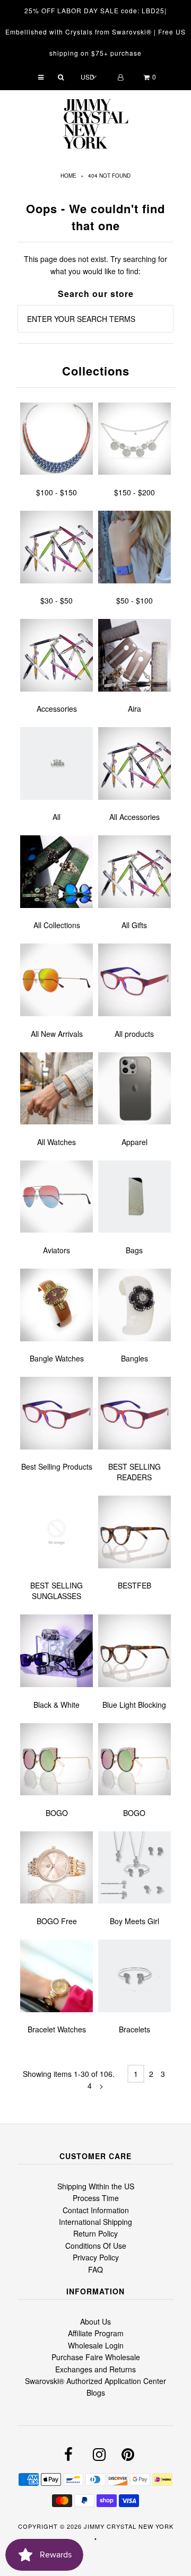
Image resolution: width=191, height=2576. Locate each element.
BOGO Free (57, 1921)
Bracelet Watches (57, 2029)
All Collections (57, 925)
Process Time (96, 2198)
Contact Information (96, 2210)
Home (68, 176)
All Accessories (134, 817)
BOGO (57, 1813)
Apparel (134, 1142)
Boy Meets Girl (134, 1921)
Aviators (57, 1250)
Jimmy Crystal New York (129, 2526)
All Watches (57, 1142)
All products (134, 1034)
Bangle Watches (57, 1358)
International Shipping (95, 2222)
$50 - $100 (134, 600)
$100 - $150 (57, 492)
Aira (134, 709)
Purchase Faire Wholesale (96, 2357)
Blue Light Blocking (134, 1705)
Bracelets (134, 2029)
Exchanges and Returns (95, 2369)
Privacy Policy (96, 2257)
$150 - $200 (134, 492)
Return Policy (95, 2233)
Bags (134, 1250)
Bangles (134, 1358)
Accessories (57, 709)
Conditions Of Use (96, 2246)
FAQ (95, 2269)
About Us (95, 2321)
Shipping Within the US (96, 2186)
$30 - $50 (57, 600)
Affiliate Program (96, 2333)
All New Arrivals (57, 1034)
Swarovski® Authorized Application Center (95, 2381)
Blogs (96, 2392)
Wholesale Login (96, 2345)
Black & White (57, 1705)
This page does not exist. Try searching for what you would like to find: (95, 265)
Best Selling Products (57, 1466)
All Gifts (134, 925)
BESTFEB (134, 1585)
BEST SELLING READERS (134, 1472)
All (57, 817)
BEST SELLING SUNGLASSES (57, 1591)
